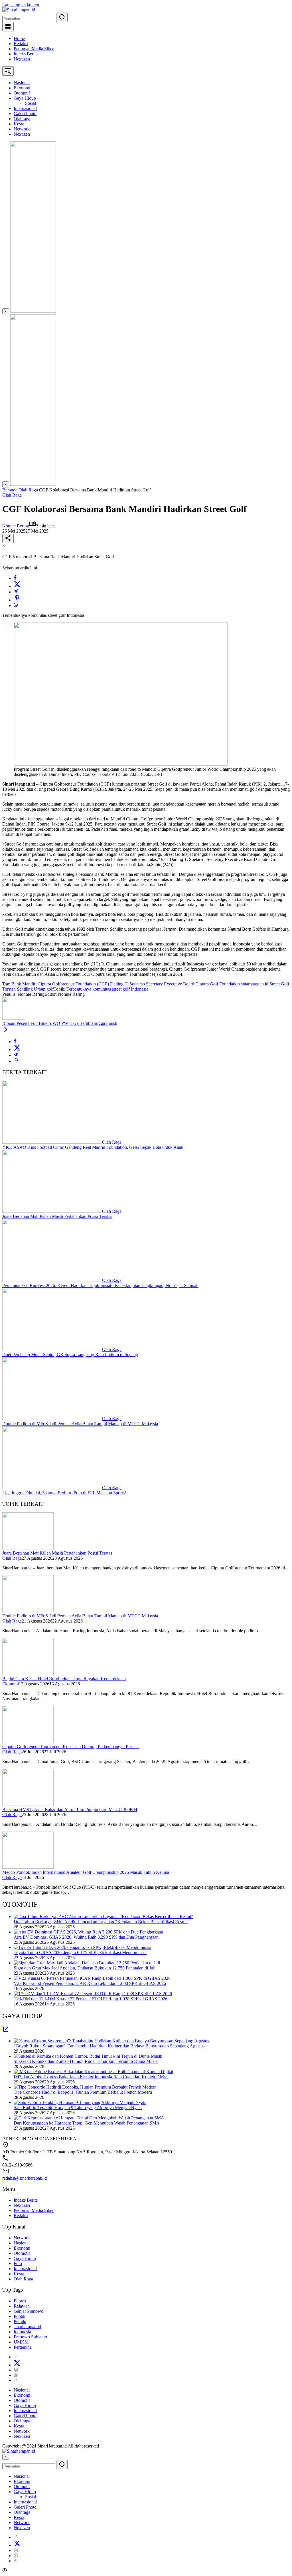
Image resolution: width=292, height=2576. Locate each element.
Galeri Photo (25, 2416)
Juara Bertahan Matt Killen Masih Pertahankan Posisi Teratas (57, 1216)
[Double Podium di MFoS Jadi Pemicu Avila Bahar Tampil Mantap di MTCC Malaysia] (52, 1418)
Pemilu (20, 2321)
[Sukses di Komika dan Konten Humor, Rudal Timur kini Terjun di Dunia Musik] (88, 2056)
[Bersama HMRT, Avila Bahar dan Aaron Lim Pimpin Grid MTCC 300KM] (28, 1804)
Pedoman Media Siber (34, 49)
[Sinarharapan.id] (19, 10)
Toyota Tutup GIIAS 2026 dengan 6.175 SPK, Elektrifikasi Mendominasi (80, 1952)
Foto (18, 2263)
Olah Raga (12, 495)
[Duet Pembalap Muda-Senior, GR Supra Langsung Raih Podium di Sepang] (52, 1349)
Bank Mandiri (24, 984)
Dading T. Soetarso (127, 984)
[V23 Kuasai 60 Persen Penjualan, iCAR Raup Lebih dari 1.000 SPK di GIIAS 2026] (92, 1978)
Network (22, 2238)
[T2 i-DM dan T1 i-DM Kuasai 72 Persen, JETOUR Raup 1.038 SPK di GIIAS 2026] (93, 1994)
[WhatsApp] (16, 606)
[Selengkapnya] (6, 2031)
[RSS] (16, 2380)
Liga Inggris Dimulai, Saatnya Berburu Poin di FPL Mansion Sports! (64, 1493)
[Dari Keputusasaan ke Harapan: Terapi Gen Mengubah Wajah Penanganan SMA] (89, 2118)
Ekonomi (11, 1684)
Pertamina (23, 2347)
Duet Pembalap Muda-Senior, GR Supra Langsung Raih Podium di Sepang (70, 1355)
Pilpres (20, 2301)
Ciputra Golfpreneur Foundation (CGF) (73, 984)
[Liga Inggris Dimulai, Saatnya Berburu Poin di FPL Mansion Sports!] (52, 1488)
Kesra (19, 2274)
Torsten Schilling (18, 989)
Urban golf (44, 989)
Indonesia (22, 2332)
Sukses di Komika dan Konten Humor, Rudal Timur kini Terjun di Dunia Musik (86, 2061)
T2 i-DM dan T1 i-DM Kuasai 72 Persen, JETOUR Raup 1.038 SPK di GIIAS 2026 (91, 1999)
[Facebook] (15, 578)
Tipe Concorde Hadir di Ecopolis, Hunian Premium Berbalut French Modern (83, 2092)
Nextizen (22, 59)
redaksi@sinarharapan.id (25, 2178)
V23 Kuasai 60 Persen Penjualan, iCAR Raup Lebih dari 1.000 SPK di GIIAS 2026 (90, 1983)
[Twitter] (17, 586)
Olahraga (22, 2421)
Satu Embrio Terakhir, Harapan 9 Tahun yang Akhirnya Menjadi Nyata (78, 2108)
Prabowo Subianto (30, 2337)
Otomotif (22, 2253)
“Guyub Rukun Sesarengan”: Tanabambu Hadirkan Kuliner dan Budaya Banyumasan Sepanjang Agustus (109, 2046)
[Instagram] (16, 2370)
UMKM (21, 2342)
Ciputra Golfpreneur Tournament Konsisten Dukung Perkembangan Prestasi (71, 1747)
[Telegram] (16, 592)
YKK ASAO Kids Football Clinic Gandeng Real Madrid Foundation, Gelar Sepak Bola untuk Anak (93, 1147)
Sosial (31, 2497)
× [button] (6, 2457)
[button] (62, 17)
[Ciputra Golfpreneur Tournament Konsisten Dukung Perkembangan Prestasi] (28, 1741)
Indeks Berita (26, 54)
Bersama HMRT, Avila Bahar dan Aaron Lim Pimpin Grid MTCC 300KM (70, 1809)
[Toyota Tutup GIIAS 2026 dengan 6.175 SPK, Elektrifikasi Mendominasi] (82, 1947)
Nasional (22, 2243)
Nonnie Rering (16, 526)
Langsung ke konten (21, 5)
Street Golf (279, 984)
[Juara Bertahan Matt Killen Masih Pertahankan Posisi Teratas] (52, 1211)
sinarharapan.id (255, 984)
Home (19, 38)
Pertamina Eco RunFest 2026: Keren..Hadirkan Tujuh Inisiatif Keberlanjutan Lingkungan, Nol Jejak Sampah (100, 1285)
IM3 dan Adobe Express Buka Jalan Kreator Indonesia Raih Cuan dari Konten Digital (91, 2077)
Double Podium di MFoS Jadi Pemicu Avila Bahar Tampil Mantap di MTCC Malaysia (80, 1424)
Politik (20, 2316)
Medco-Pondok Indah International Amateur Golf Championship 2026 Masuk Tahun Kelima (86, 1872)
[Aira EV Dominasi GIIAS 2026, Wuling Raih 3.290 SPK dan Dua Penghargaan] (88, 1932)
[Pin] (17, 600)
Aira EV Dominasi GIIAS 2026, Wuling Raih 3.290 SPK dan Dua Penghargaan (86, 1937)
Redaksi (21, 44)
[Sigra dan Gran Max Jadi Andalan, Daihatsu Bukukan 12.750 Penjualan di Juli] (87, 1963)
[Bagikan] (8, 538)
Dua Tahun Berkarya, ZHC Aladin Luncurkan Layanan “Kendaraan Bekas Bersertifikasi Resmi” (101, 1922)
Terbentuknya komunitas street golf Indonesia (107, 989)
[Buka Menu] (8, 27)
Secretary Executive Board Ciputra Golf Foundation (193, 984)
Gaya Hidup (25, 2258)
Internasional (25, 2269)
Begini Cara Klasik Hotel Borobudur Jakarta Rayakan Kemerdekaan (64, 1679)
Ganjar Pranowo (29, 2311)
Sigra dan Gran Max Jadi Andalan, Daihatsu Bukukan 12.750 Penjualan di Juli (85, 1968)
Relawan (22, 2306)
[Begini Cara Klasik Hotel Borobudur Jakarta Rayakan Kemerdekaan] (28, 1674)
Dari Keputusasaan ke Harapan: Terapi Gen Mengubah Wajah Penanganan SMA (87, 2123)
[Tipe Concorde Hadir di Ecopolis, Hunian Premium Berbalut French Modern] (85, 2087)
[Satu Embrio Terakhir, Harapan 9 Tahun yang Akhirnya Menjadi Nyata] (80, 2102)
